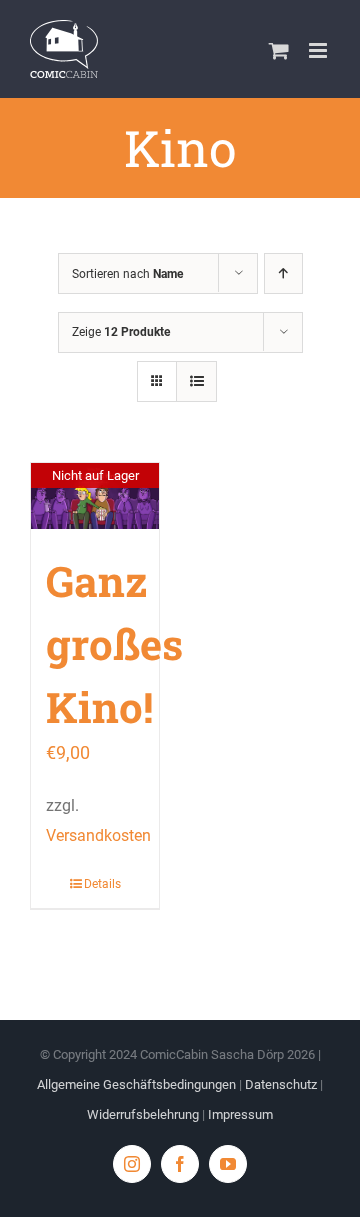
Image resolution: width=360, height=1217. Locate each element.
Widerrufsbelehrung (143, 1114)
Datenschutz (281, 1084)
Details (102, 884)
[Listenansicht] (196, 381)
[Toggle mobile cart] (279, 50)
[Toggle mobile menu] (319, 50)
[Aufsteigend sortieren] (283, 273)
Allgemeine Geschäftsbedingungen (136, 1084)
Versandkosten (98, 835)
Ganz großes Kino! (114, 643)
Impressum (240, 1114)
